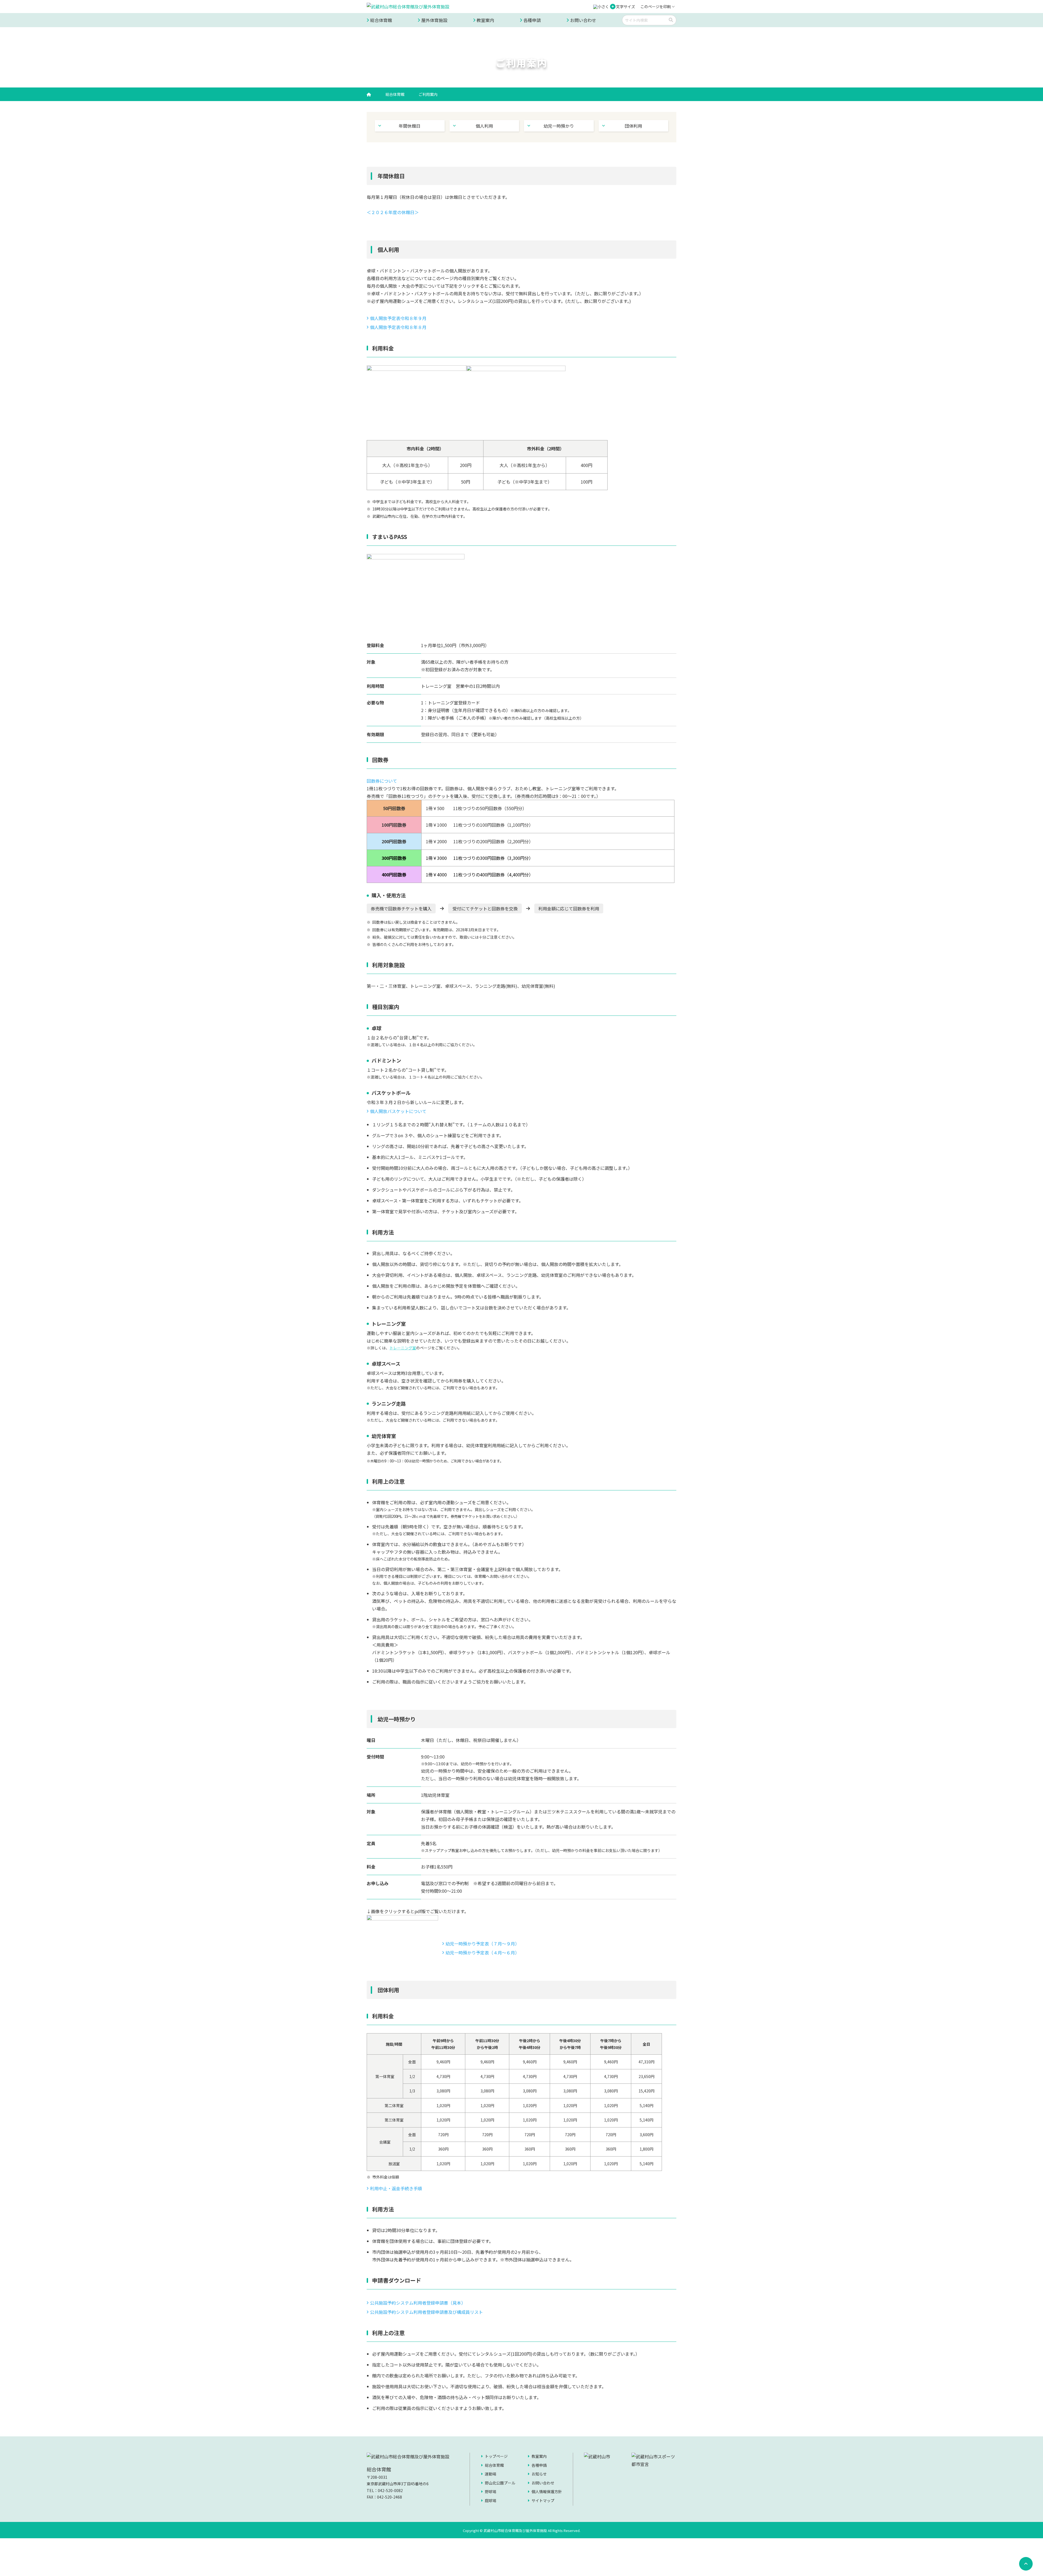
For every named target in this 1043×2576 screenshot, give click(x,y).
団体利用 (633, 126)
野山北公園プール (500, 2483)
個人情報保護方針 (547, 2492)
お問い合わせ (583, 20)
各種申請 (532, 20)
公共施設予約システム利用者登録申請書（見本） (418, 2303)
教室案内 (485, 20)
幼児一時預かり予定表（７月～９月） (482, 1944)
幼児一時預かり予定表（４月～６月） (482, 1953)
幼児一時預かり (559, 126)
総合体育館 (381, 20)
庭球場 (491, 2500)
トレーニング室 (403, 1348)
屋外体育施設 (434, 20)
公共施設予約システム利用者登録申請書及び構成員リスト (426, 2312)
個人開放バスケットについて (398, 1111)
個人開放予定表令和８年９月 (398, 318)
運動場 (491, 2474)
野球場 (491, 2492)
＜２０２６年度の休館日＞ (393, 212)
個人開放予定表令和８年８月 (398, 327)
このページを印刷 (656, 7)
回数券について (382, 781)
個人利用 (484, 126)
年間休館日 (410, 126)
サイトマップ (543, 2500)
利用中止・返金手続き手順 (396, 2188)
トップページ (496, 2456)
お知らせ (539, 2474)
